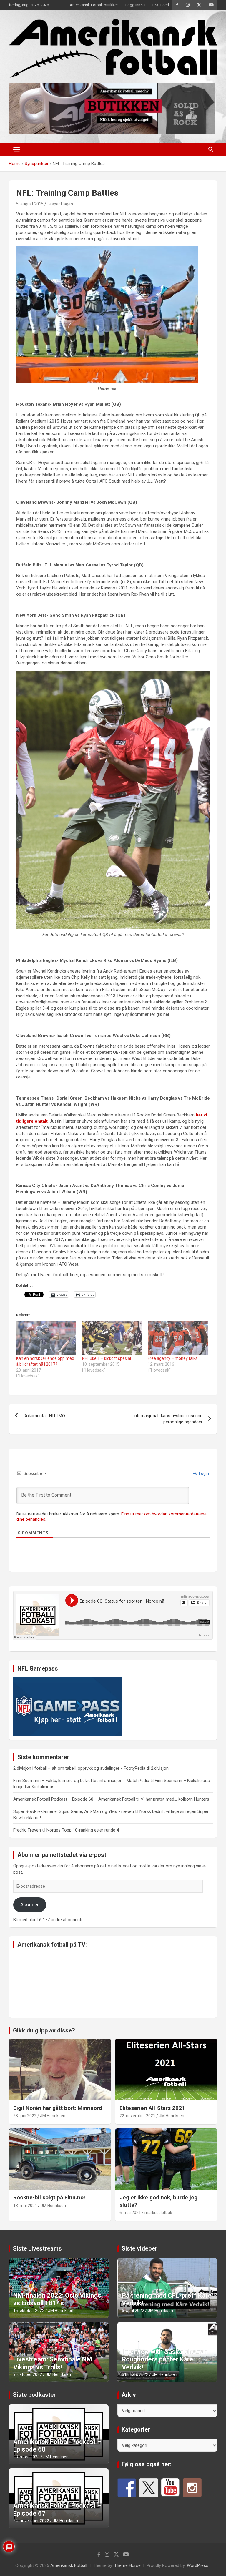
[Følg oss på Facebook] (127, 2488)
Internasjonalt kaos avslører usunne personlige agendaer (168, 1419)
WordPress (198, 2565)
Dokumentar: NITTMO (44, 1416)
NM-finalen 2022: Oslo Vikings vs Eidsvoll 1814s (57, 2299)
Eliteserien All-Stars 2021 (152, 2108)
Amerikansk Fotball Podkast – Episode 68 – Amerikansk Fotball (74, 1799)
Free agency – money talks (173, 1358)
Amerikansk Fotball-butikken (94, 5)
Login (203, 1473)
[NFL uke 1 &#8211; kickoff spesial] (112, 1338)
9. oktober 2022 (28, 2374)
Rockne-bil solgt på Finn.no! (49, 2197)
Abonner (30, 1904)
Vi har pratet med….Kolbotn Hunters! (176, 1799)
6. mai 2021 (130, 2213)
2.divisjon (160, 1768)
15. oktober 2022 (29, 2311)
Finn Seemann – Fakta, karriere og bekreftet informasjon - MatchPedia (81, 1781)
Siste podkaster (34, 2395)
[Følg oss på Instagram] (192, 2488)
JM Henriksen (53, 2116)
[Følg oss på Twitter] (149, 2488)
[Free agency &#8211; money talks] (178, 1338)
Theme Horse (127, 2565)
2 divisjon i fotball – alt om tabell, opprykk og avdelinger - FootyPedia (79, 1768)
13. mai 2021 (25, 2206)
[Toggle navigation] (17, 149)
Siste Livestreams (37, 2248)
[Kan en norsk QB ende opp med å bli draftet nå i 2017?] (46, 1338)
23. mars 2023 (26, 2457)
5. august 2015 (30, 204)
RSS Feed (161, 5)
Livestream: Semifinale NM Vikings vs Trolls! (53, 2363)
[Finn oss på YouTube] (170, 2488)
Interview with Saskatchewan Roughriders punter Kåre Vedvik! (165, 2359)
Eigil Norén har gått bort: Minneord (58, 2108)
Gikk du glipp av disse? (44, 2030)
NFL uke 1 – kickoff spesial (107, 1358)
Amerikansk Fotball (69, 2565)
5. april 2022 (133, 2311)
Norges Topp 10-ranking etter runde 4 (83, 1830)
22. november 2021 (137, 2116)
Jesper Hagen (60, 204)
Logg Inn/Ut (136, 5)
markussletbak (158, 2213)
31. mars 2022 (135, 2374)
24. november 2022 (31, 2521)
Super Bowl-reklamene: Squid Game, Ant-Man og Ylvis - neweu (74, 1811)
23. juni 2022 (25, 2116)
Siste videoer (139, 2248)
